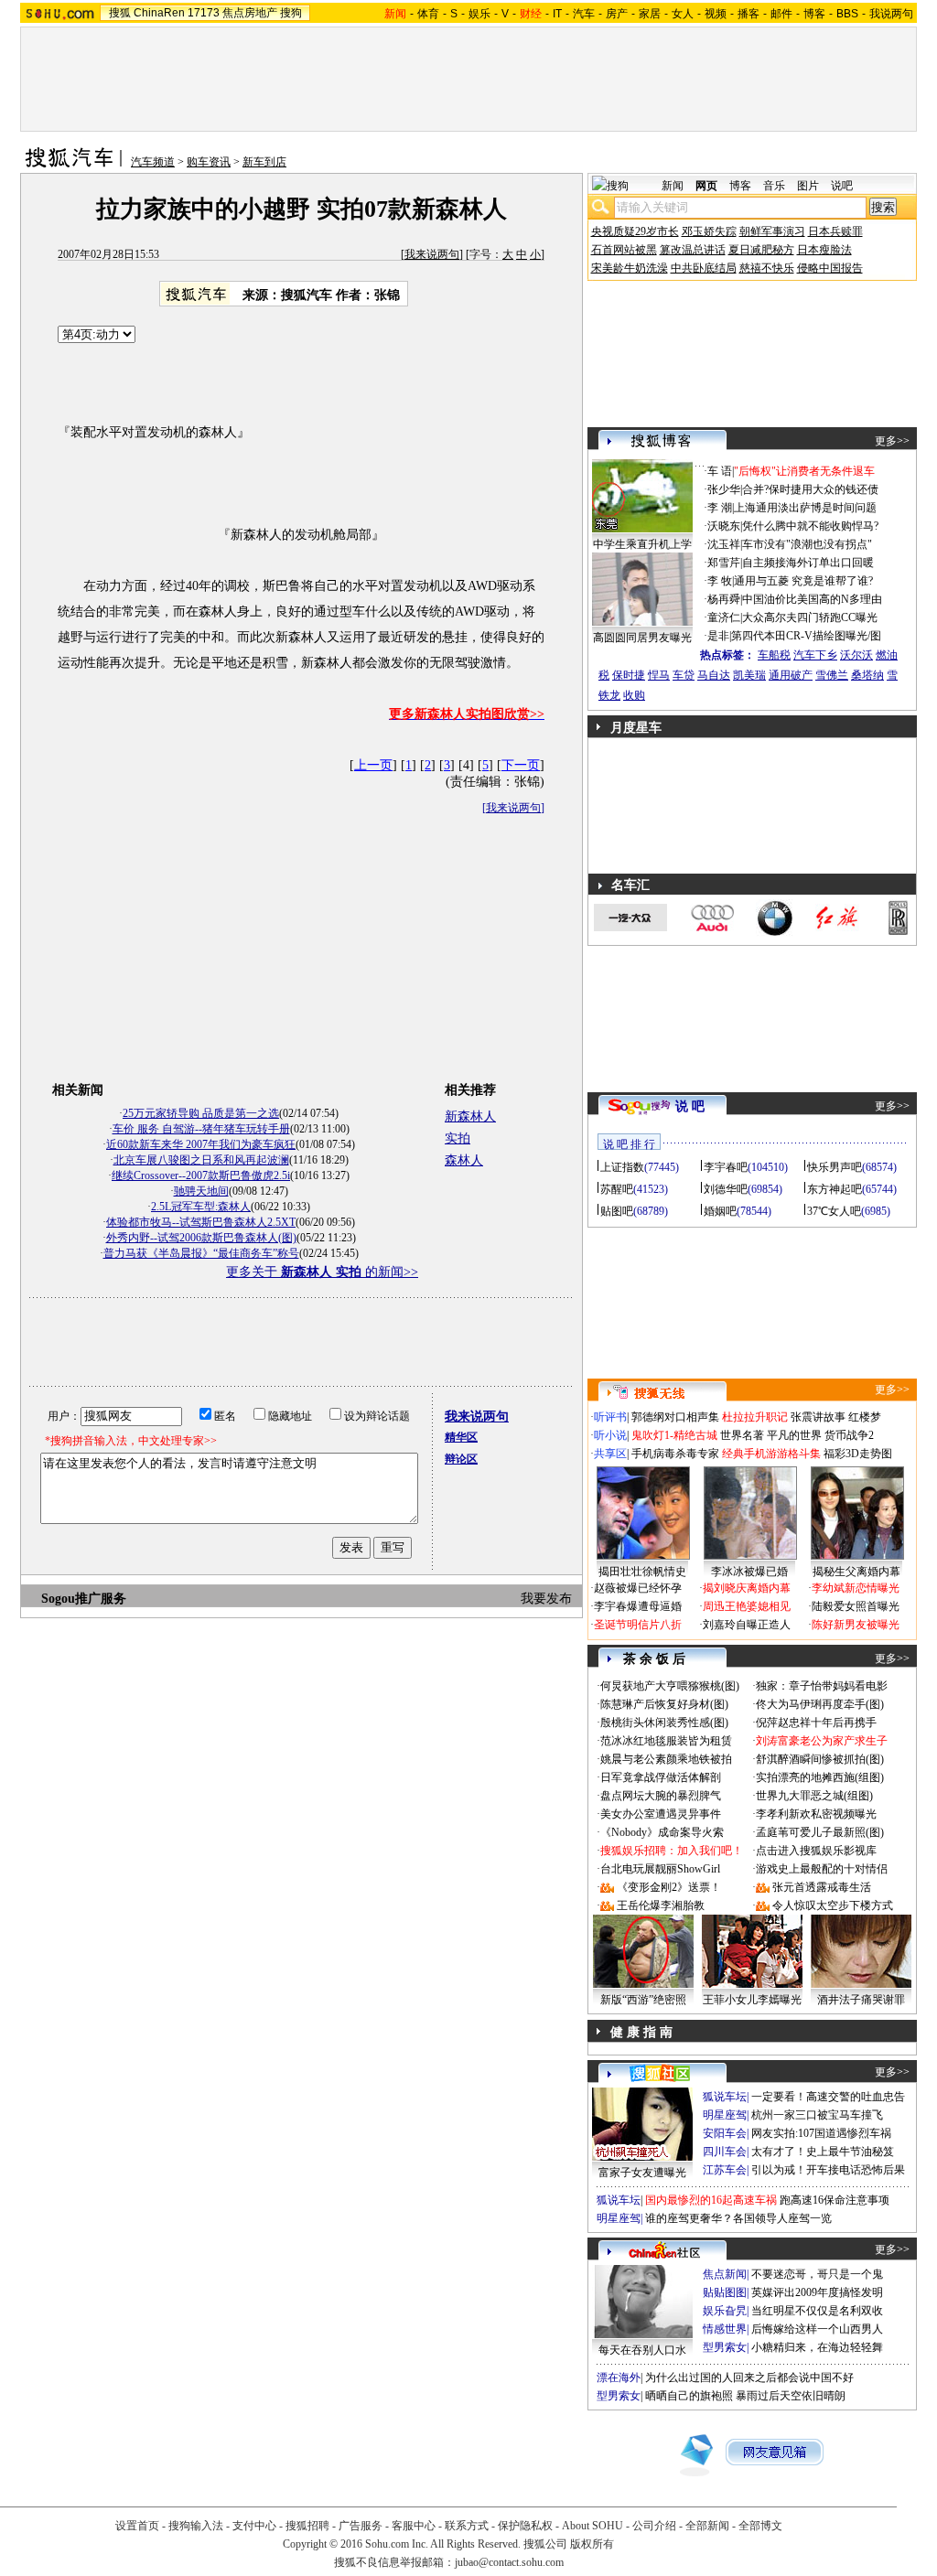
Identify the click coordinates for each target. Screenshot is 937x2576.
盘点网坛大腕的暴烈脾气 (661, 1796)
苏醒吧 (617, 1189)
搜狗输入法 (196, 2526)
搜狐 (120, 13)
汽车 (584, 14)
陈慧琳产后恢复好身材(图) (664, 1704)
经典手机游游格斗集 (771, 1454)
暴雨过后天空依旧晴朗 (791, 2396)
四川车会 (725, 2152)
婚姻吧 (720, 1211)
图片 (808, 186)
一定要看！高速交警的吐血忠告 (828, 2097)
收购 (634, 695)
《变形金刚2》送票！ (669, 1887)
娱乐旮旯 (725, 2311)
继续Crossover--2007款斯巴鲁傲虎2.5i (201, 1175)
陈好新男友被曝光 (856, 1625)
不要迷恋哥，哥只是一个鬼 (817, 2274)
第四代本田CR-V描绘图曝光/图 (806, 636)
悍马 (659, 675)
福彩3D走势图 (858, 1454)
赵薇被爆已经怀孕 (638, 1588)
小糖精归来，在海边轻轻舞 (817, 2347)
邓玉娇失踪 (709, 231)
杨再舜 (724, 599)
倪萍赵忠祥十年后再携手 (816, 1723)
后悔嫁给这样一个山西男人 (817, 2329)
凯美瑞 (749, 675)
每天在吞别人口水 (642, 2350)
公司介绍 (654, 2526)
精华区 (461, 1437)
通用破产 (791, 675)
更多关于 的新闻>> (322, 1272)
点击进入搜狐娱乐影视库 (816, 1851)
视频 (716, 14)
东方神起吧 (835, 1189)
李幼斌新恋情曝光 (856, 1588)
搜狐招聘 (307, 2526)
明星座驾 (725, 2115)
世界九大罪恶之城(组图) (814, 1796)
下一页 (521, 765)
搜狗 (291, 13)
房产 (617, 14)
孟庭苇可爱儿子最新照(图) (820, 1832)
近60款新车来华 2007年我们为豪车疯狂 (201, 1144)
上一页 (373, 765)
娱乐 (479, 14)
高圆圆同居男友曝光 (642, 638)
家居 (650, 14)
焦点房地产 (250, 13)
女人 (683, 14)
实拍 (458, 1138)
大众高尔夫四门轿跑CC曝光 (810, 617)
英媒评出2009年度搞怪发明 (817, 2292)
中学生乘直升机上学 (642, 544)
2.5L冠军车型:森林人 (201, 1207)
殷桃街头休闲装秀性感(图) (664, 1723)
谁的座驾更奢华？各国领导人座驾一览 (738, 2218)
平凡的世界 (794, 1435)
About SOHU (592, 2526)
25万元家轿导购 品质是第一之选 (201, 1113)
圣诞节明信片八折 (638, 1625)
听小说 (610, 1435)
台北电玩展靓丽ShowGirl (660, 1869)
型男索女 (725, 2347)
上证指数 (622, 1167)
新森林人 (470, 1116)
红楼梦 (865, 1417)
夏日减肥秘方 (761, 250)
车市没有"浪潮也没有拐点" (807, 544)
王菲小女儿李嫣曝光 (752, 2000)
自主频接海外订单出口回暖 (808, 563)
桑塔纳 (867, 675)
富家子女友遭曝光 (642, 2173)
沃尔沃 (856, 655)
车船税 (774, 655)
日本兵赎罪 (835, 231)
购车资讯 (209, 162)
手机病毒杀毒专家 (675, 1454)
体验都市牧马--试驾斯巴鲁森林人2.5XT (201, 1222)
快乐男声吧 (835, 1167)
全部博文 (760, 2526)
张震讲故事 (818, 1417)
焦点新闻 (725, 2274)
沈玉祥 (724, 544)
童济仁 (724, 617)
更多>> (892, 441)
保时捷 (629, 675)
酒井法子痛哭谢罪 (861, 2000)
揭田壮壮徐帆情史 (642, 1572)
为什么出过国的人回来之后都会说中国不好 (749, 2377)
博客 (814, 14)
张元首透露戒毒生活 (822, 1887)
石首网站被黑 (624, 250)
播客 (749, 14)
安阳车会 (725, 2133)
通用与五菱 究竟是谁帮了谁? (803, 581)
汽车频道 (153, 162)
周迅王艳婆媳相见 (747, 1606)
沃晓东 (724, 526)
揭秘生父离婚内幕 (856, 1572)
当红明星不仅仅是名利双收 (817, 2311)
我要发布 (546, 1599)
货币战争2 (849, 1435)
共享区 (610, 1454)
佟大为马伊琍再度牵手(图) (820, 1704)
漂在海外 (619, 2377)
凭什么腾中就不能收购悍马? (810, 526)
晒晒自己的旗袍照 (689, 2396)
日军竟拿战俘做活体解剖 (661, 1777)
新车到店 (264, 162)
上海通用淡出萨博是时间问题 (805, 508)
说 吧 (690, 1106)
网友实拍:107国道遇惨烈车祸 (821, 2133)
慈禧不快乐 (767, 268)
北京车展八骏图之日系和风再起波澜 (201, 1160)
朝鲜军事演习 (772, 231)
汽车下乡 (815, 655)
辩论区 (461, 1459)
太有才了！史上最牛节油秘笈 (823, 2152)
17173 (204, 13)
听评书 (610, 1417)
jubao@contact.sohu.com (509, 2562)
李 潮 (720, 508)
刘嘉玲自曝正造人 (747, 1625)
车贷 (684, 675)
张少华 (724, 489)
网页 (706, 186)
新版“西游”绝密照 (643, 2000)
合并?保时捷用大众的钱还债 (810, 489)
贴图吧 (617, 1211)
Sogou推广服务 (84, 1599)
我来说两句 (432, 254)
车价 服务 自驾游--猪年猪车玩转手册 (201, 1129)
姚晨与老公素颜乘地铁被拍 (666, 1759)
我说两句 (891, 14)
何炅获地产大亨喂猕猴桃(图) (670, 1686)
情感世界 (725, 2329)
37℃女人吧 (834, 1211)
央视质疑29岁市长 (635, 231)
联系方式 (467, 2526)
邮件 (781, 14)
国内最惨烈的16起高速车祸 (711, 2200)
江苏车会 (725, 2170)
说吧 (842, 186)
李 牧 (720, 581)
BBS (847, 14)
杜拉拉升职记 (755, 1417)
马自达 (714, 675)
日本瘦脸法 (824, 250)
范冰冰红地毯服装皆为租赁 (666, 1741)
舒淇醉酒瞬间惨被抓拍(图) (820, 1759)
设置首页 (137, 2526)
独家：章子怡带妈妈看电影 (822, 1686)
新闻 (673, 186)
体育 (428, 14)
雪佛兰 (832, 675)
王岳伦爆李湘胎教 (661, 1905)
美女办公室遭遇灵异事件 (661, 1814)
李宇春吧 (726, 1167)
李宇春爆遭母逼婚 (638, 1606)
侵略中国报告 (830, 268)
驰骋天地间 (201, 1191)
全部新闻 (707, 2526)
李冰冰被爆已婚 (749, 1572)
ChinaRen (159, 13)
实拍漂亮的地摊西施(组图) (820, 1777)
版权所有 (592, 2544)
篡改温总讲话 (693, 250)
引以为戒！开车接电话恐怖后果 (828, 2170)
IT (557, 14)
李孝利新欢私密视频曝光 (816, 1814)
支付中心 (254, 2526)
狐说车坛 (725, 2097)
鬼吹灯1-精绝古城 (674, 1435)
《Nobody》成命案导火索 (662, 1832)
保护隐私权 (525, 2526)
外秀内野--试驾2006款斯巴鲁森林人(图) (201, 1238)
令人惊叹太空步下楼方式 (833, 1905)
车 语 (720, 471)
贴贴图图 (725, 2292)
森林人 (464, 1160)
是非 (718, 636)
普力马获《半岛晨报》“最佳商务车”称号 (201, 1253)
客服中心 (414, 2526)
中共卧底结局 (704, 268)
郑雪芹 (724, 563)
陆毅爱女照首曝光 (856, 1606)
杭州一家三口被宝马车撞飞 (817, 2115)
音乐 (774, 186)
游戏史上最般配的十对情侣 (822, 1869)
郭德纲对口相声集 (675, 1417)
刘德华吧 (726, 1189)
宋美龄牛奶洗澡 (630, 268)
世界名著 (742, 1435)
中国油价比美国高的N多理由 (812, 599)
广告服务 (361, 2526)
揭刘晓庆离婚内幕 (747, 1588)
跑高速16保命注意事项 (835, 2200)
